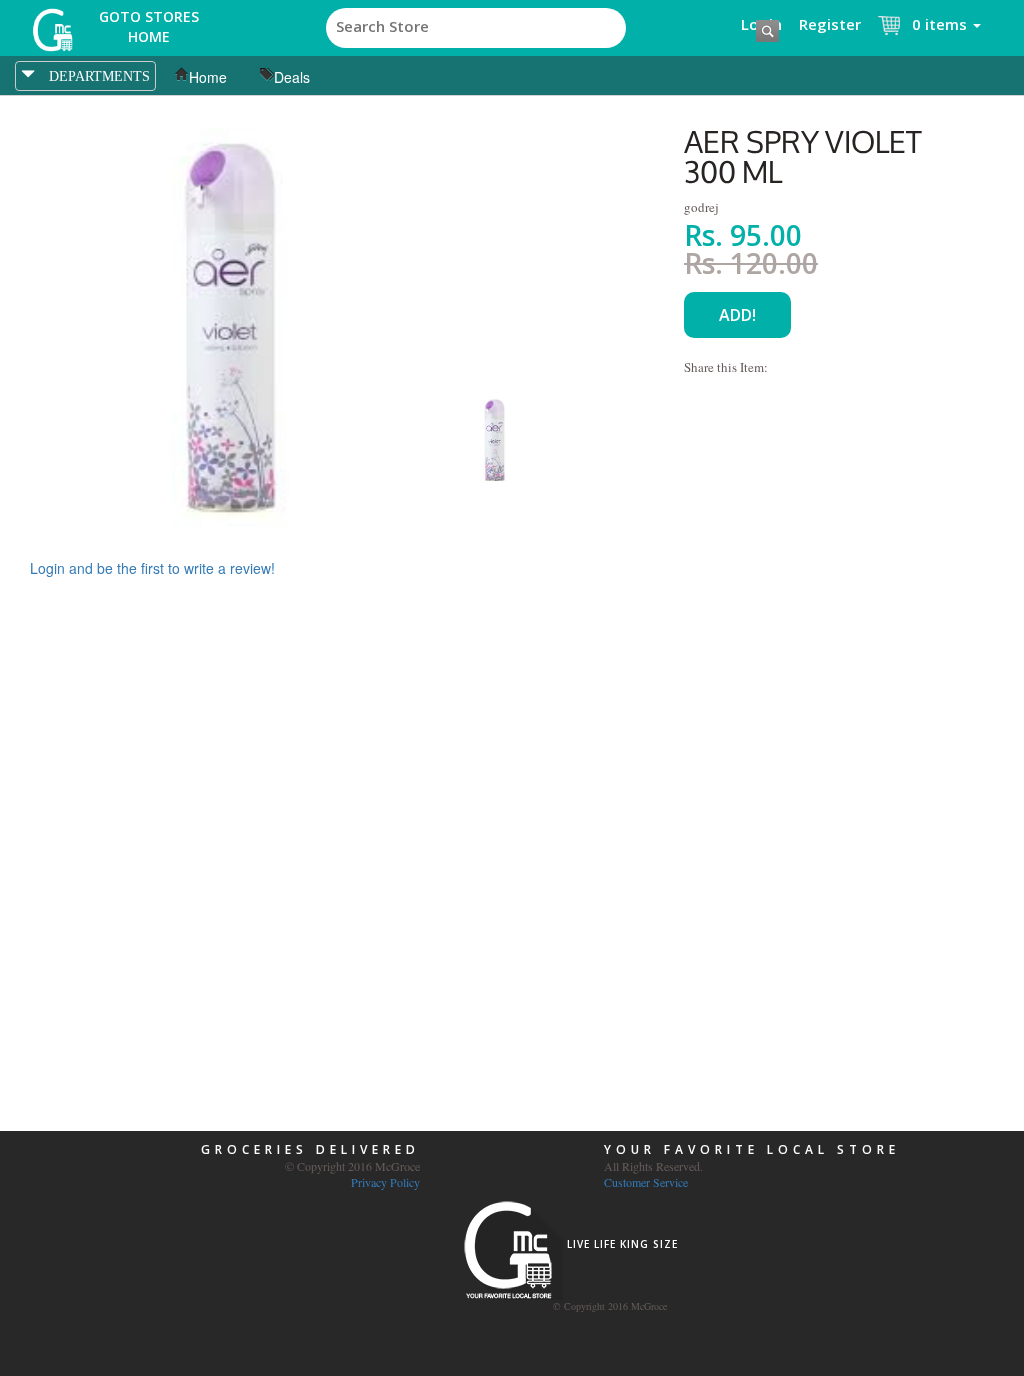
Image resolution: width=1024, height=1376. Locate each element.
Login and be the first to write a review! (152, 568)
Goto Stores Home (149, 26)
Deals (292, 77)
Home (208, 77)
